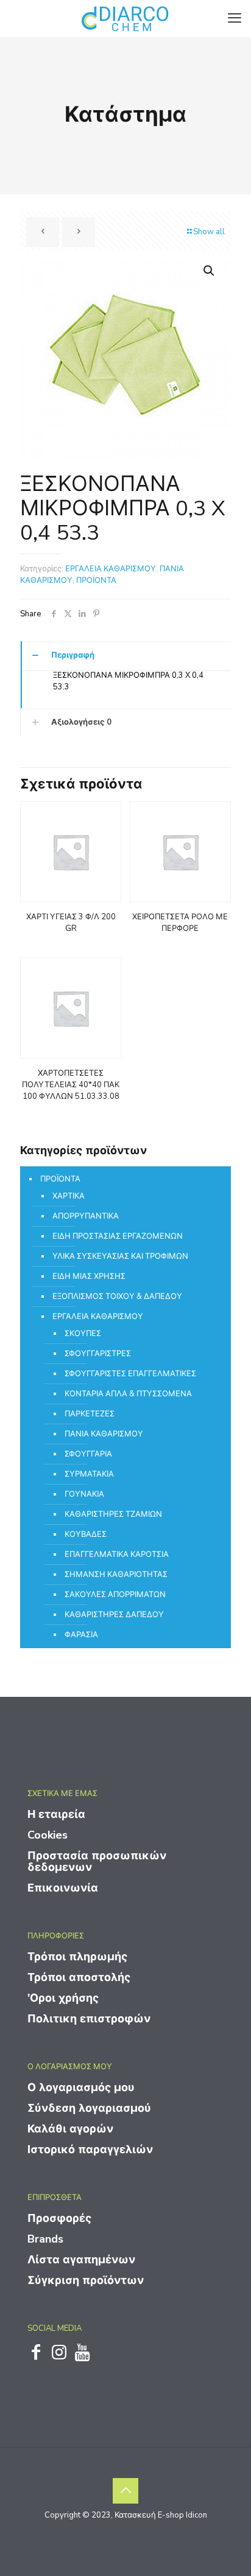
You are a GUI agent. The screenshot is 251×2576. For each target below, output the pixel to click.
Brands (45, 2239)
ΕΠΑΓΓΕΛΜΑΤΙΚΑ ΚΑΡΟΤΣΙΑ (117, 1554)
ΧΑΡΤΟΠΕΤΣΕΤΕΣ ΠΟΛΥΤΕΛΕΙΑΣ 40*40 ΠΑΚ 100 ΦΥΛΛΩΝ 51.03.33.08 (71, 1085)
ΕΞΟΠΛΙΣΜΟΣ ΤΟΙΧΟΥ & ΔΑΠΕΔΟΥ (117, 1297)
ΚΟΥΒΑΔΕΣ (86, 1534)
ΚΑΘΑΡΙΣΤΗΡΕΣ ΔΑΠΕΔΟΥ (114, 1615)
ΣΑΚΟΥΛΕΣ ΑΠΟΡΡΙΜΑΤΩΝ (115, 1595)
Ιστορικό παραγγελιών (90, 2150)
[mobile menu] (235, 18)
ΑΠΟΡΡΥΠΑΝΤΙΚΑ (86, 1216)
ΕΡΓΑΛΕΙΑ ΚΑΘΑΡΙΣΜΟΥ (111, 569)
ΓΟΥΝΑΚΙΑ (84, 1494)
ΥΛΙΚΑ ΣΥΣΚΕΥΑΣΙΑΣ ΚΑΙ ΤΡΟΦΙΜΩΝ (120, 1256)
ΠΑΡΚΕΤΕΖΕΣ (90, 1414)
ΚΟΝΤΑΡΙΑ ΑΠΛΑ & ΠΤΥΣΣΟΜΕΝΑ (128, 1394)
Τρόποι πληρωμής (77, 1957)
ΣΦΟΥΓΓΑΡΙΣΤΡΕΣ (98, 1354)
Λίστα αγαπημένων (81, 2260)
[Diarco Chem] (125, 18)
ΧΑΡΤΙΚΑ (69, 1196)
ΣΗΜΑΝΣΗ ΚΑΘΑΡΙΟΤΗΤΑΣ (116, 1575)
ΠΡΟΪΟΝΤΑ (96, 580)
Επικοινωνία (63, 1888)
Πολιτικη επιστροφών (89, 2019)
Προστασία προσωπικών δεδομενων (97, 1861)
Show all (209, 232)
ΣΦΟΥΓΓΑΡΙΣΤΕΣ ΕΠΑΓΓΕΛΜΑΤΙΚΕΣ (130, 1374)
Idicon (196, 2515)
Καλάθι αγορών (70, 2129)
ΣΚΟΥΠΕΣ (83, 1334)
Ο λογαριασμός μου (81, 2087)
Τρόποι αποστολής (79, 1977)
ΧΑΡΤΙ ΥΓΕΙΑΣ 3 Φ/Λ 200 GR (71, 923)
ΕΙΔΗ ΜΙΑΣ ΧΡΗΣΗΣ (89, 1276)
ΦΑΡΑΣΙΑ (81, 1635)
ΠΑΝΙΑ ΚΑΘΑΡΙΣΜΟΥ (104, 1434)
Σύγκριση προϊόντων (86, 2280)
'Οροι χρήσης (63, 1998)
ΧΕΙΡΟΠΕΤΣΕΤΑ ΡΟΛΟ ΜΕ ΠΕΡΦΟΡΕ (180, 923)
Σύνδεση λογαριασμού (89, 2108)
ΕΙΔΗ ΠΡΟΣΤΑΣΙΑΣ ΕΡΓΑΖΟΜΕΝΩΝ (118, 1236)
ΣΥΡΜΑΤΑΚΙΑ (89, 1474)
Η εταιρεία (56, 1814)
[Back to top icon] (125, 2491)
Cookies (48, 1835)
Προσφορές (59, 2218)
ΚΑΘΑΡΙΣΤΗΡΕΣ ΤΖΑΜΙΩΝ (113, 1514)
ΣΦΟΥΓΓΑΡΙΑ (88, 1454)
